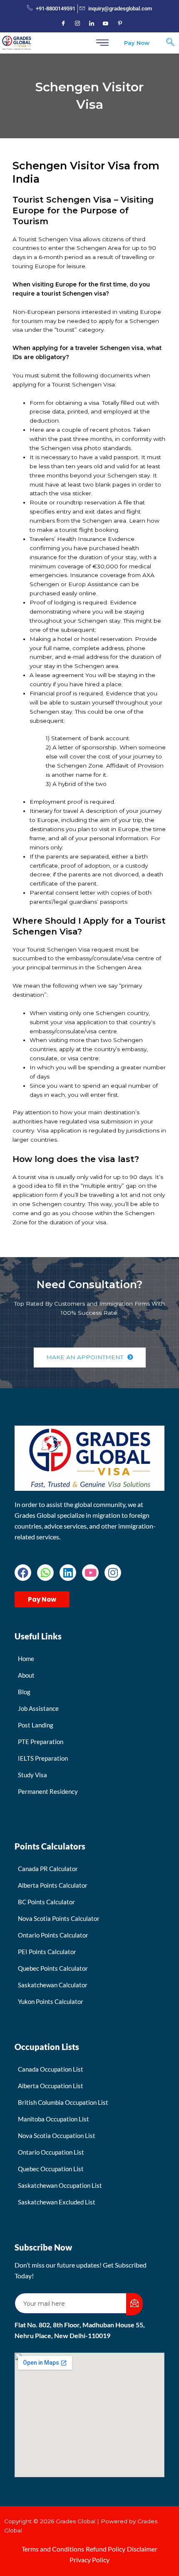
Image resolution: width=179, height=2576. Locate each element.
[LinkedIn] (92, 24)
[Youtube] (106, 24)
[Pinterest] (120, 24)
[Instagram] (77, 24)
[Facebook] (63, 24)
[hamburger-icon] (102, 43)
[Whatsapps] (45, 1573)
